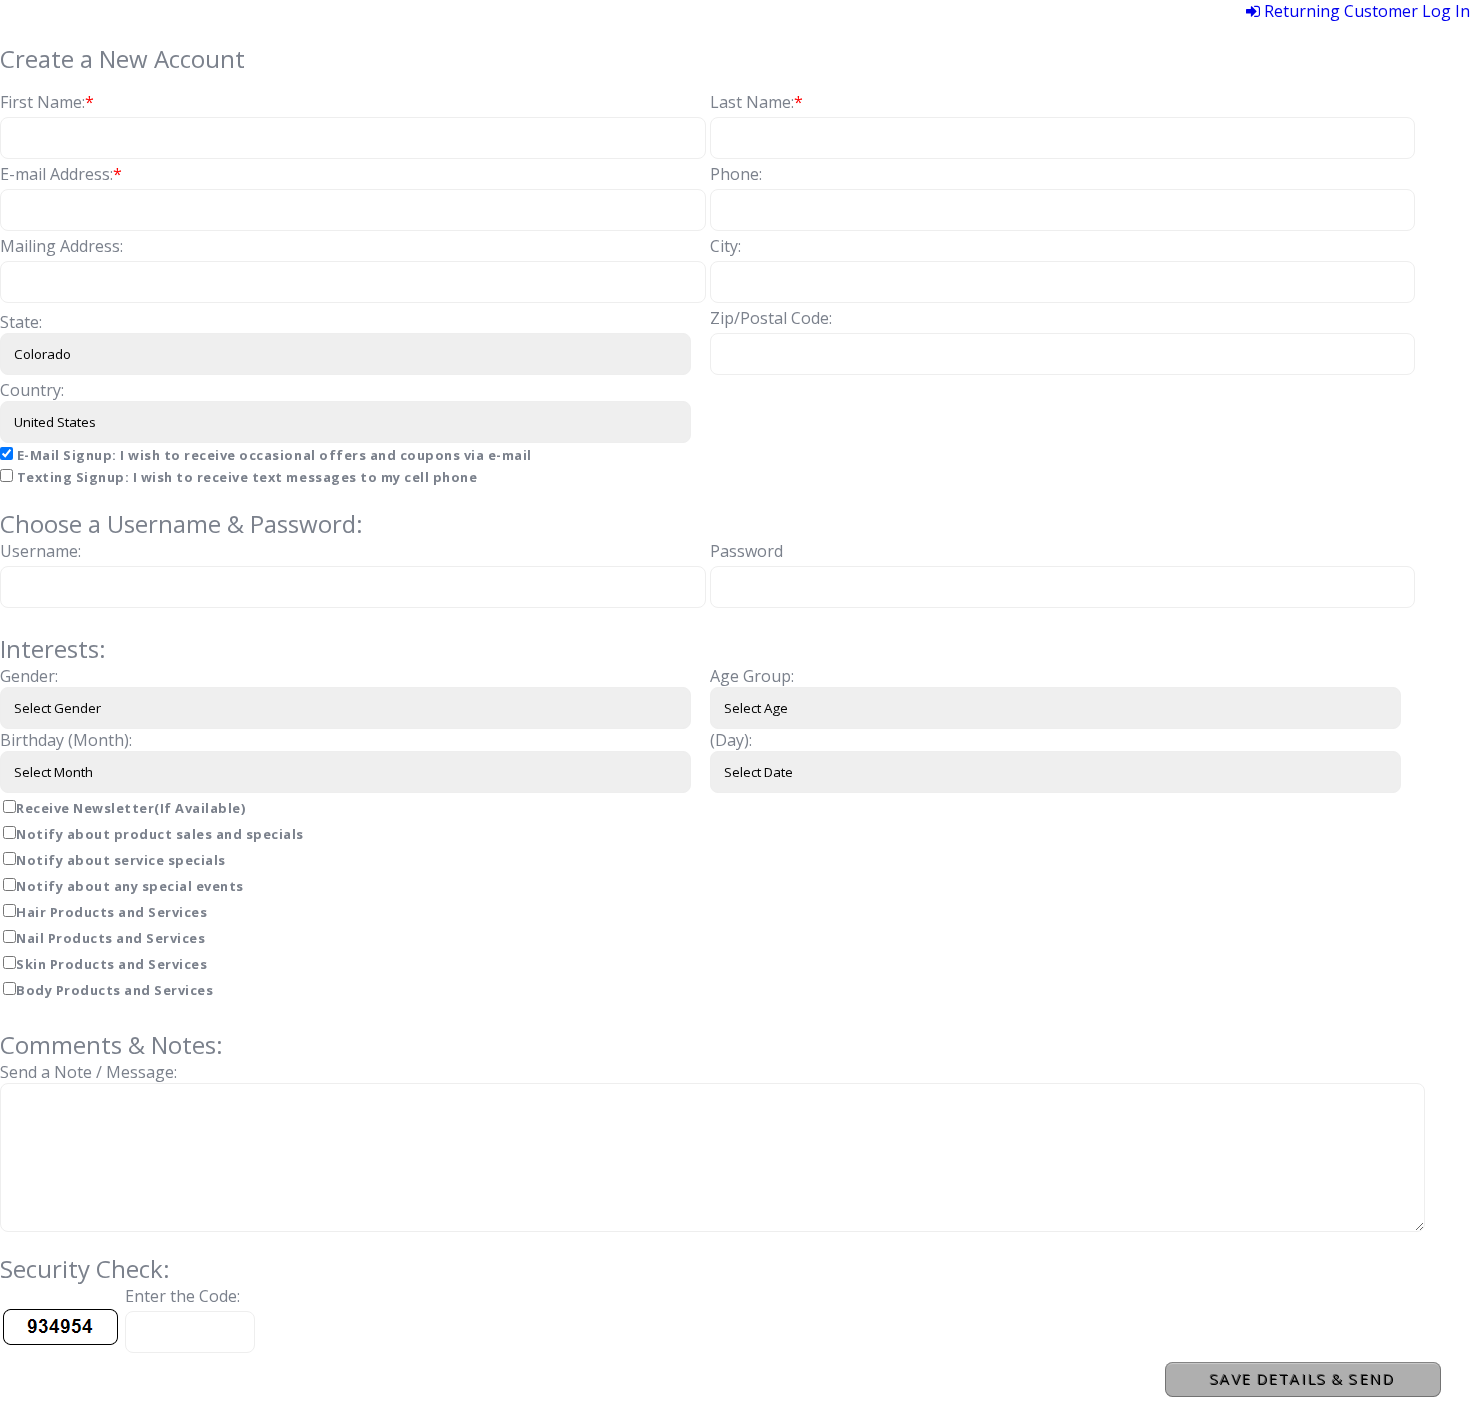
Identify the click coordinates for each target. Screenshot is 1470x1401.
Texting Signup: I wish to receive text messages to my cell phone (245, 477)
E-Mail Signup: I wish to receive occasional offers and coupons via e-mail (272, 455)
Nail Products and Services (110, 938)
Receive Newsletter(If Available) (130, 808)
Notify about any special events (130, 886)
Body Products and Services (114, 990)
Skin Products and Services (111, 964)
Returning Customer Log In (1365, 11)
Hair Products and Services (111, 912)
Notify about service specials (121, 860)
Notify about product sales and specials (160, 834)
